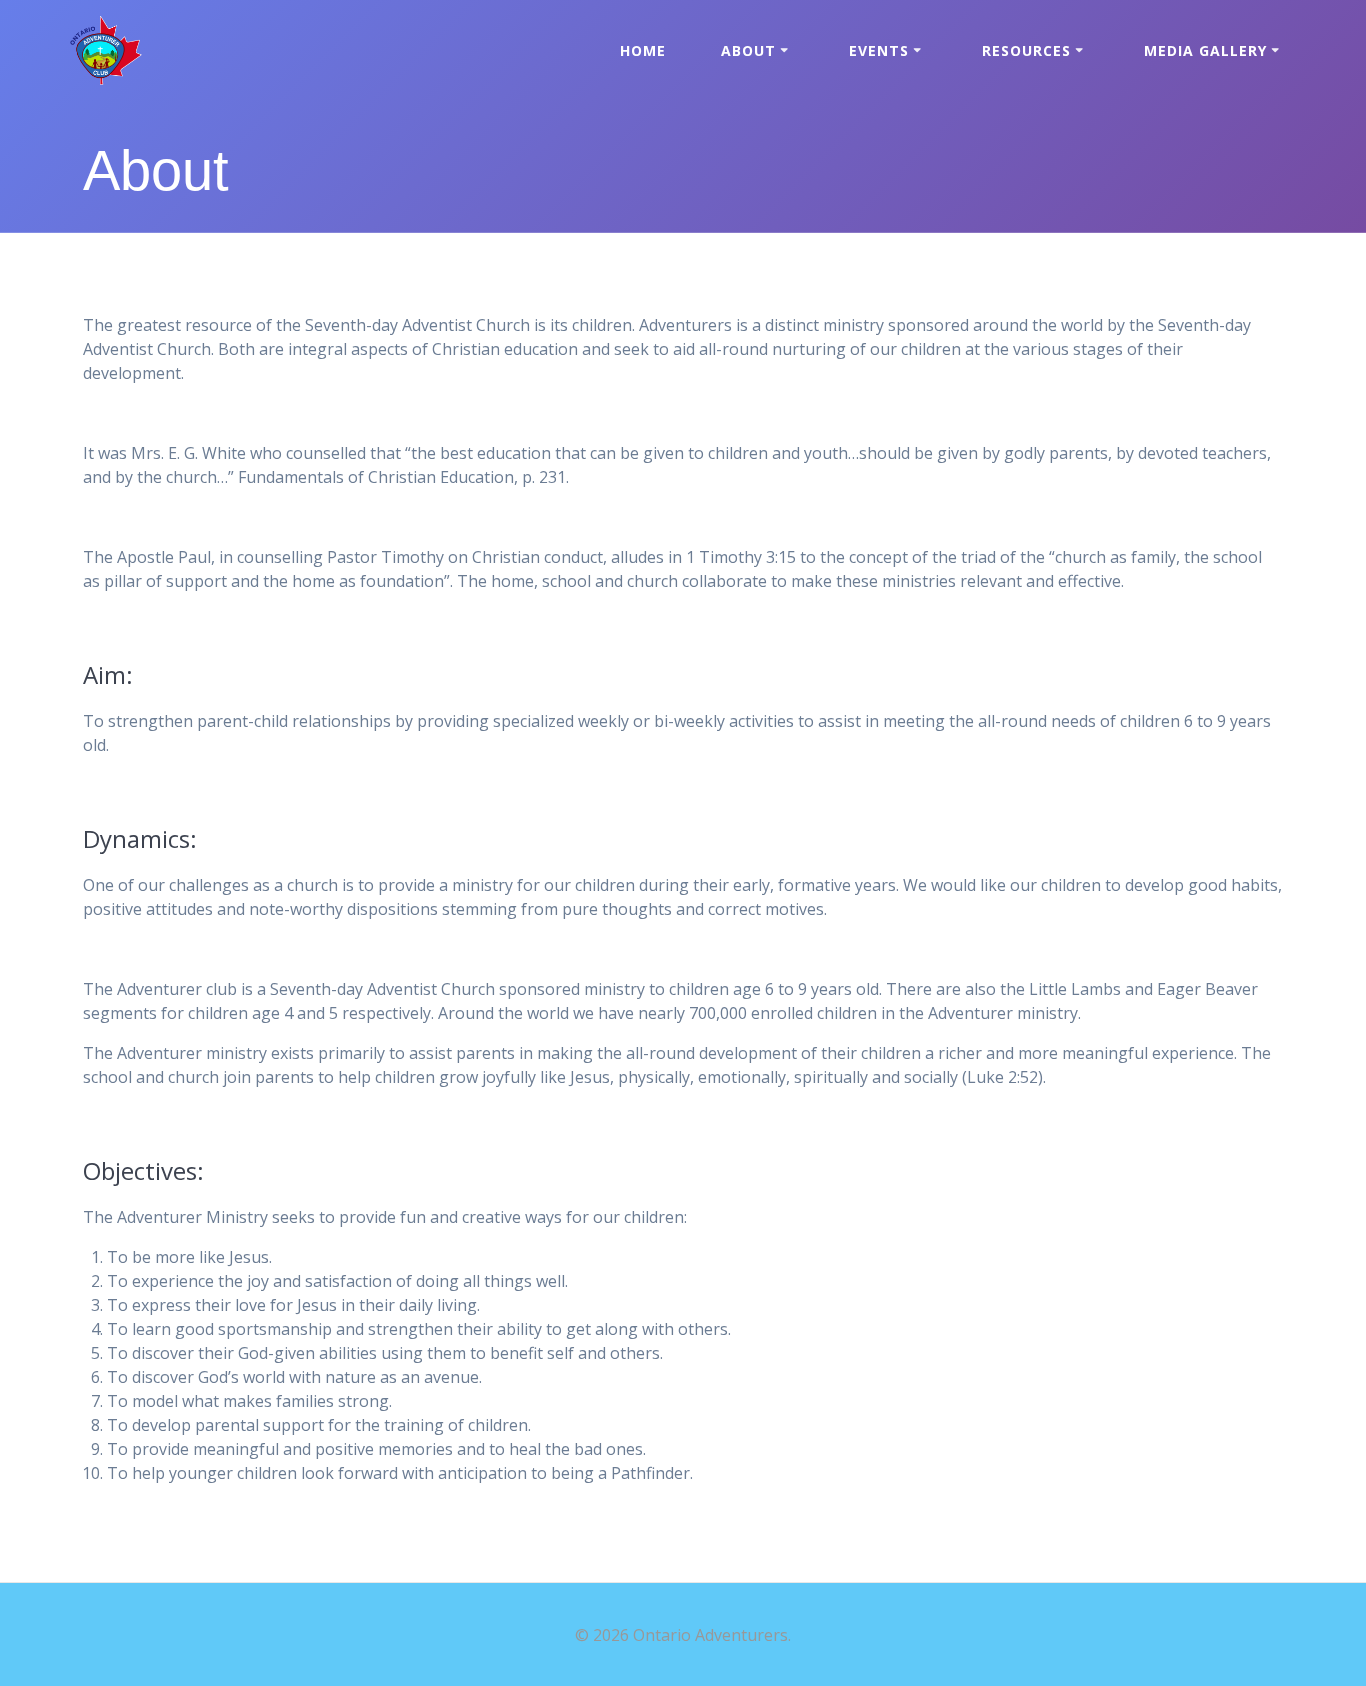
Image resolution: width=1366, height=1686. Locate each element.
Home (643, 50)
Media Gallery (1205, 50)
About (748, 50)
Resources (1026, 50)
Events (879, 50)
